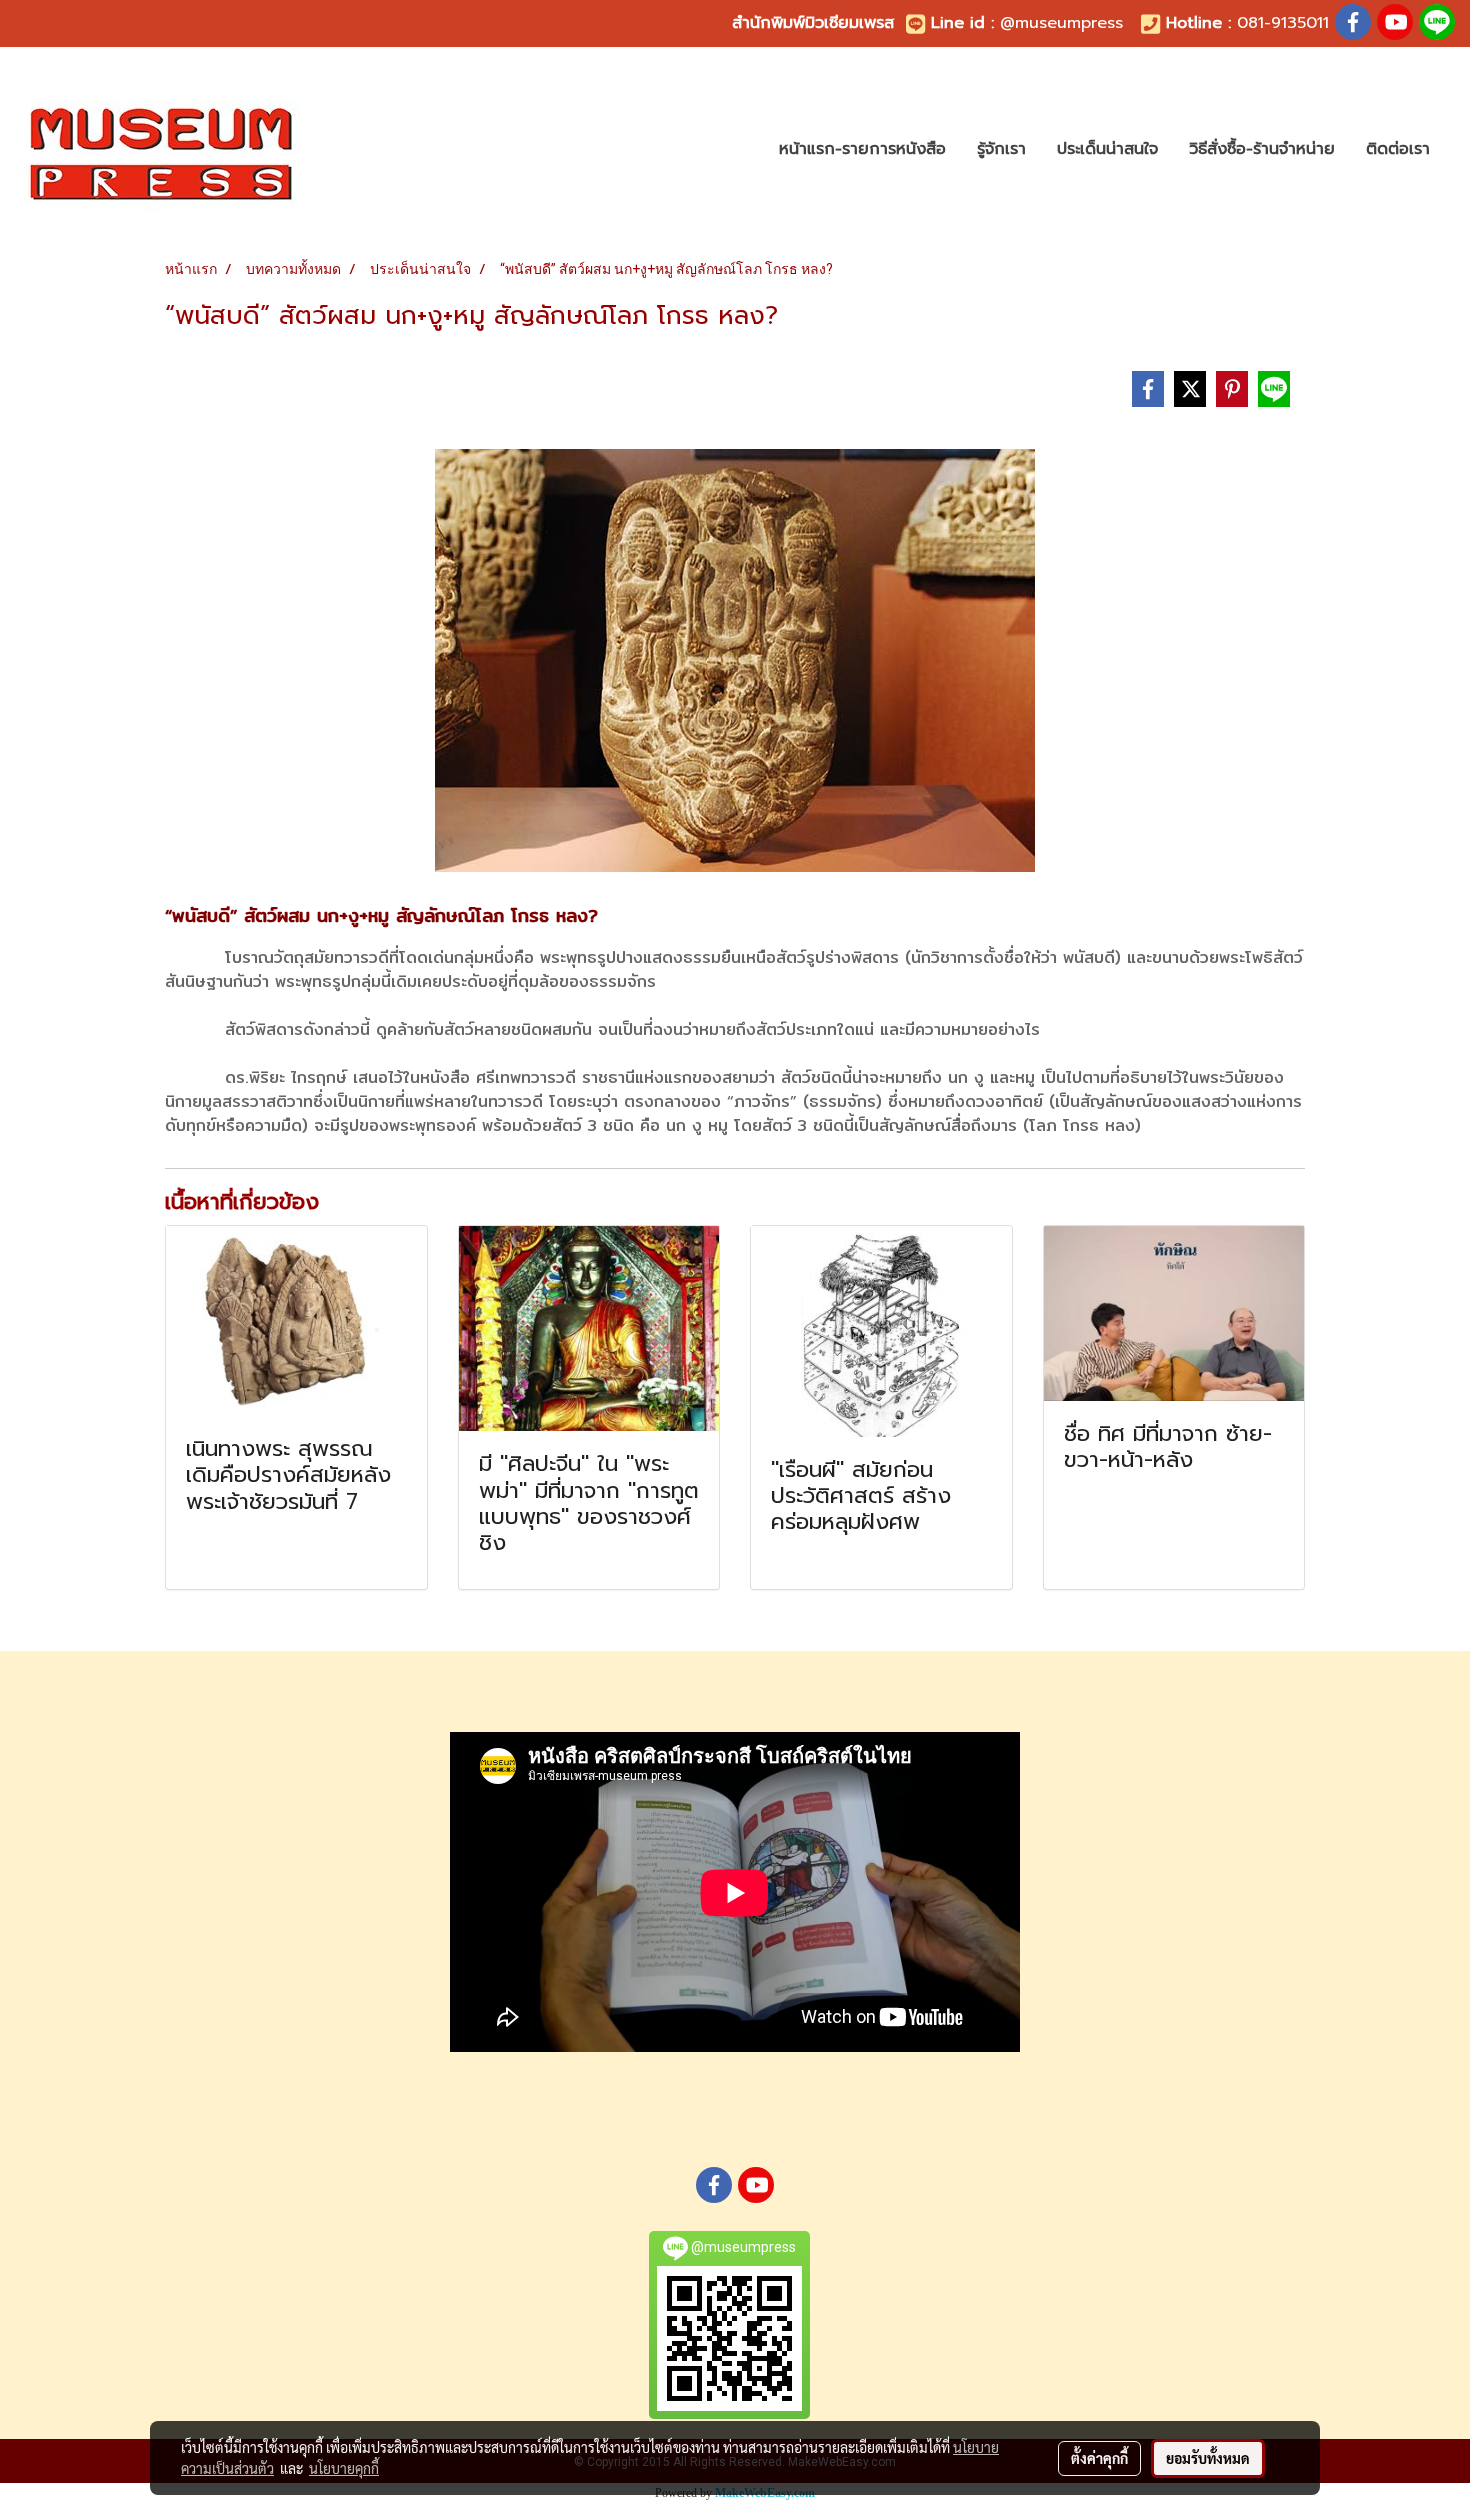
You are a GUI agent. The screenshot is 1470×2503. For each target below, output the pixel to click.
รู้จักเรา (1001, 149)
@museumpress (1061, 23)
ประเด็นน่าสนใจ (1107, 149)
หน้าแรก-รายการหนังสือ (862, 149)
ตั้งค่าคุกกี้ (1099, 2458)
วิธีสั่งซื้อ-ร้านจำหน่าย (1262, 149)
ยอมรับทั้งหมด (1208, 2458)
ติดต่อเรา (1398, 149)
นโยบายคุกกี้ (344, 2468)
